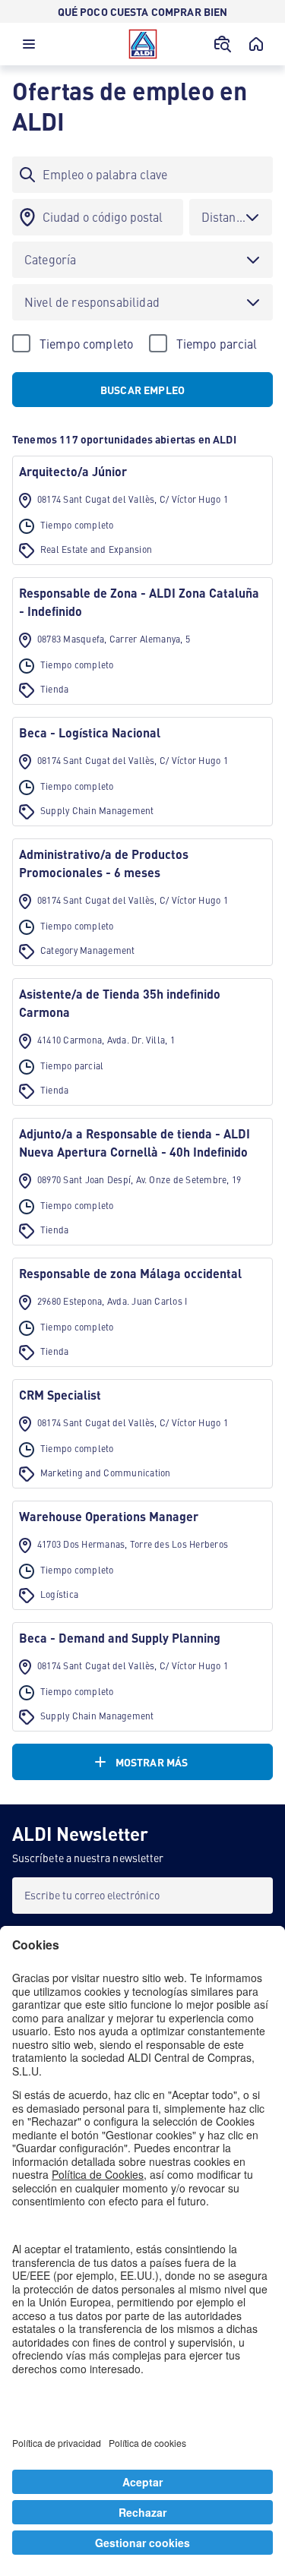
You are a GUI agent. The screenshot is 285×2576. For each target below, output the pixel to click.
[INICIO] (256, 44)
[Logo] (143, 44)
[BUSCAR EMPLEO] (223, 44)
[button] (29, 48)
